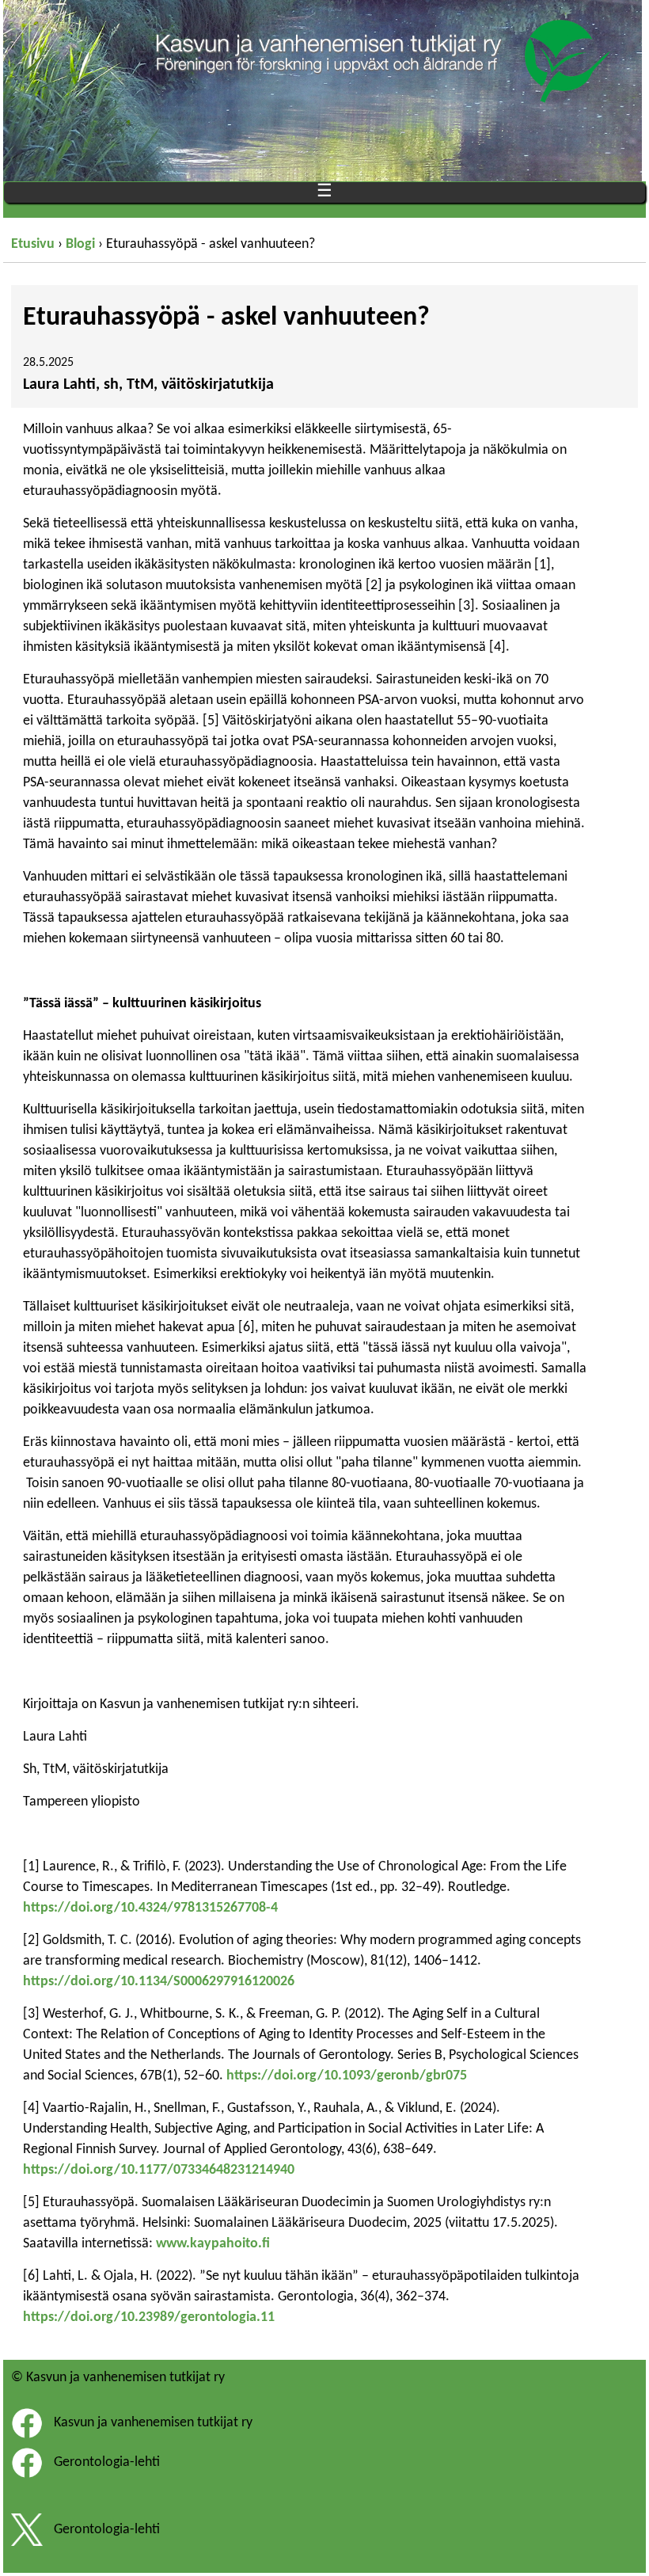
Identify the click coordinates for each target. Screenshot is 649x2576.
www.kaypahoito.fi (213, 2244)
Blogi (80, 244)
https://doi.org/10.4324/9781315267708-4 (150, 1908)
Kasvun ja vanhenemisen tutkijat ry (153, 2424)
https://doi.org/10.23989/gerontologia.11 (149, 2317)
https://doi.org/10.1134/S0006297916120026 (159, 1982)
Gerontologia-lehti (107, 2463)
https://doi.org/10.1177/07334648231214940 (159, 2170)
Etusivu (33, 244)
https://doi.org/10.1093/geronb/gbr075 (347, 2076)
